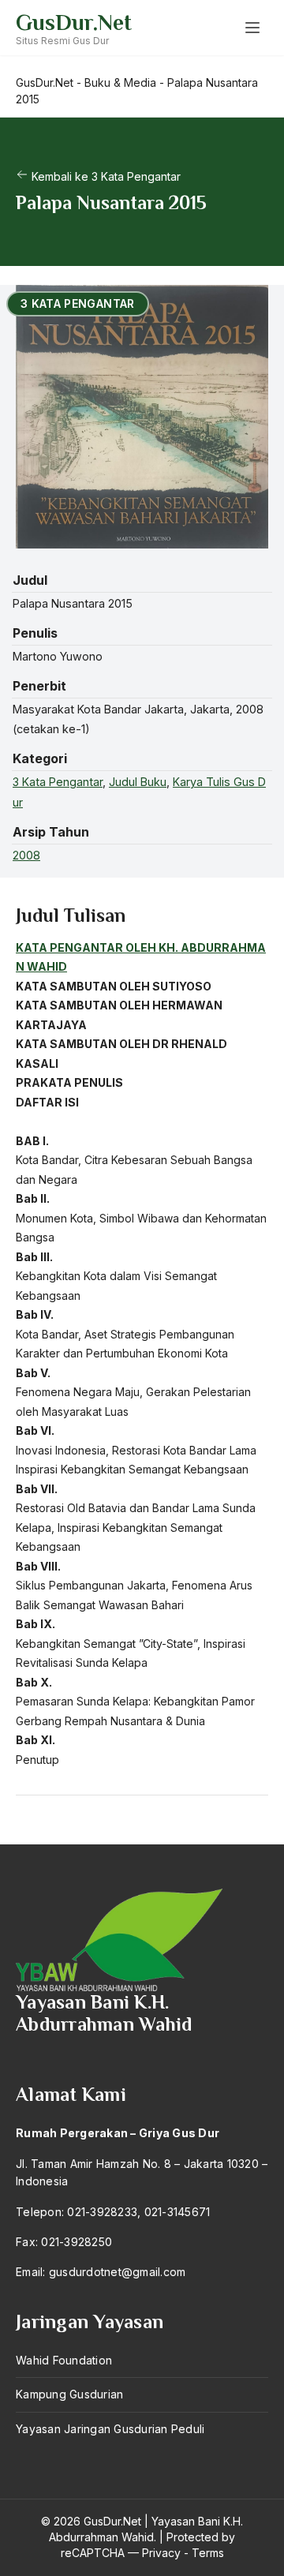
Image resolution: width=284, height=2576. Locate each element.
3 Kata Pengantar (58, 782)
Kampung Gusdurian (69, 2394)
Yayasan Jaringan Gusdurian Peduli (110, 2429)
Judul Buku (138, 782)
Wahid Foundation (64, 2360)
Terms (208, 2553)
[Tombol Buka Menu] (252, 28)
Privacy (161, 2553)
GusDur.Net (74, 22)
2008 (26, 855)
